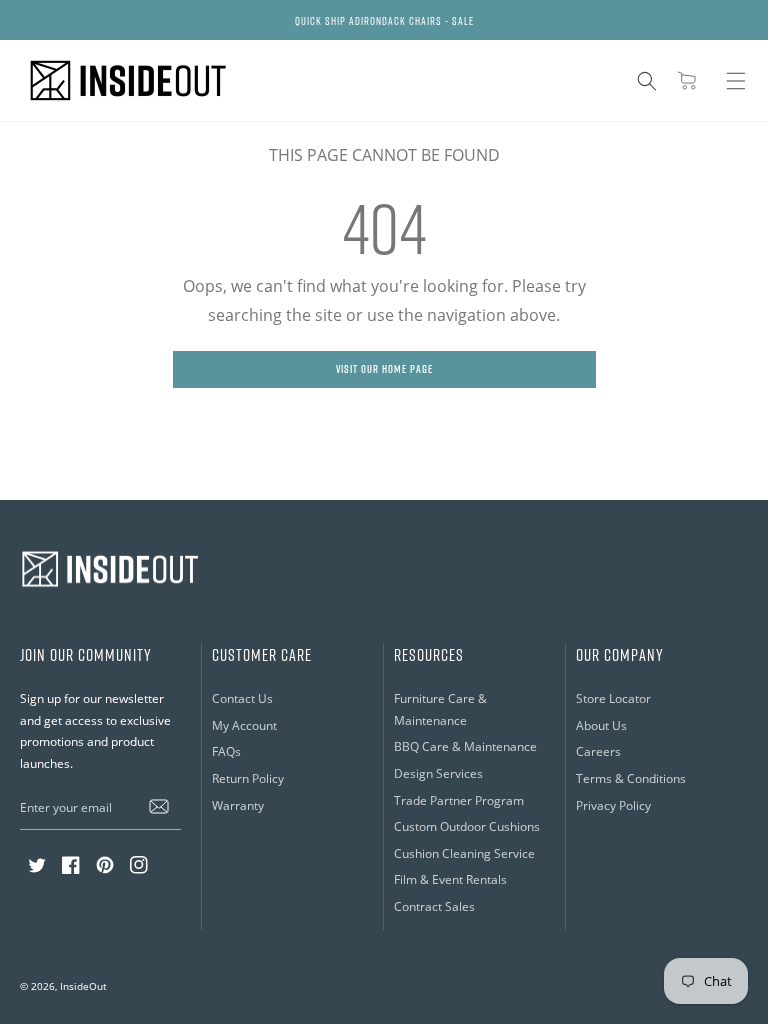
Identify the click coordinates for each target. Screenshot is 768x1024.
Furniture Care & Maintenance (440, 709)
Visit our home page (384, 368)
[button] (647, 81)
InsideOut (83, 986)
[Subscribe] (159, 807)
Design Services (438, 773)
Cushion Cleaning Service (464, 853)
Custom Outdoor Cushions (467, 826)
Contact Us (242, 698)
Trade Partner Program (459, 800)
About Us (601, 725)
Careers (598, 751)
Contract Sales (434, 906)
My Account (244, 725)
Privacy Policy (613, 805)
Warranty (238, 805)
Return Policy (248, 778)
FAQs (226, 751)
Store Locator (613, 698)
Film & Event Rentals (450, 879)
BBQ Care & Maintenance (465, 746)
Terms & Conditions (631, 778)
